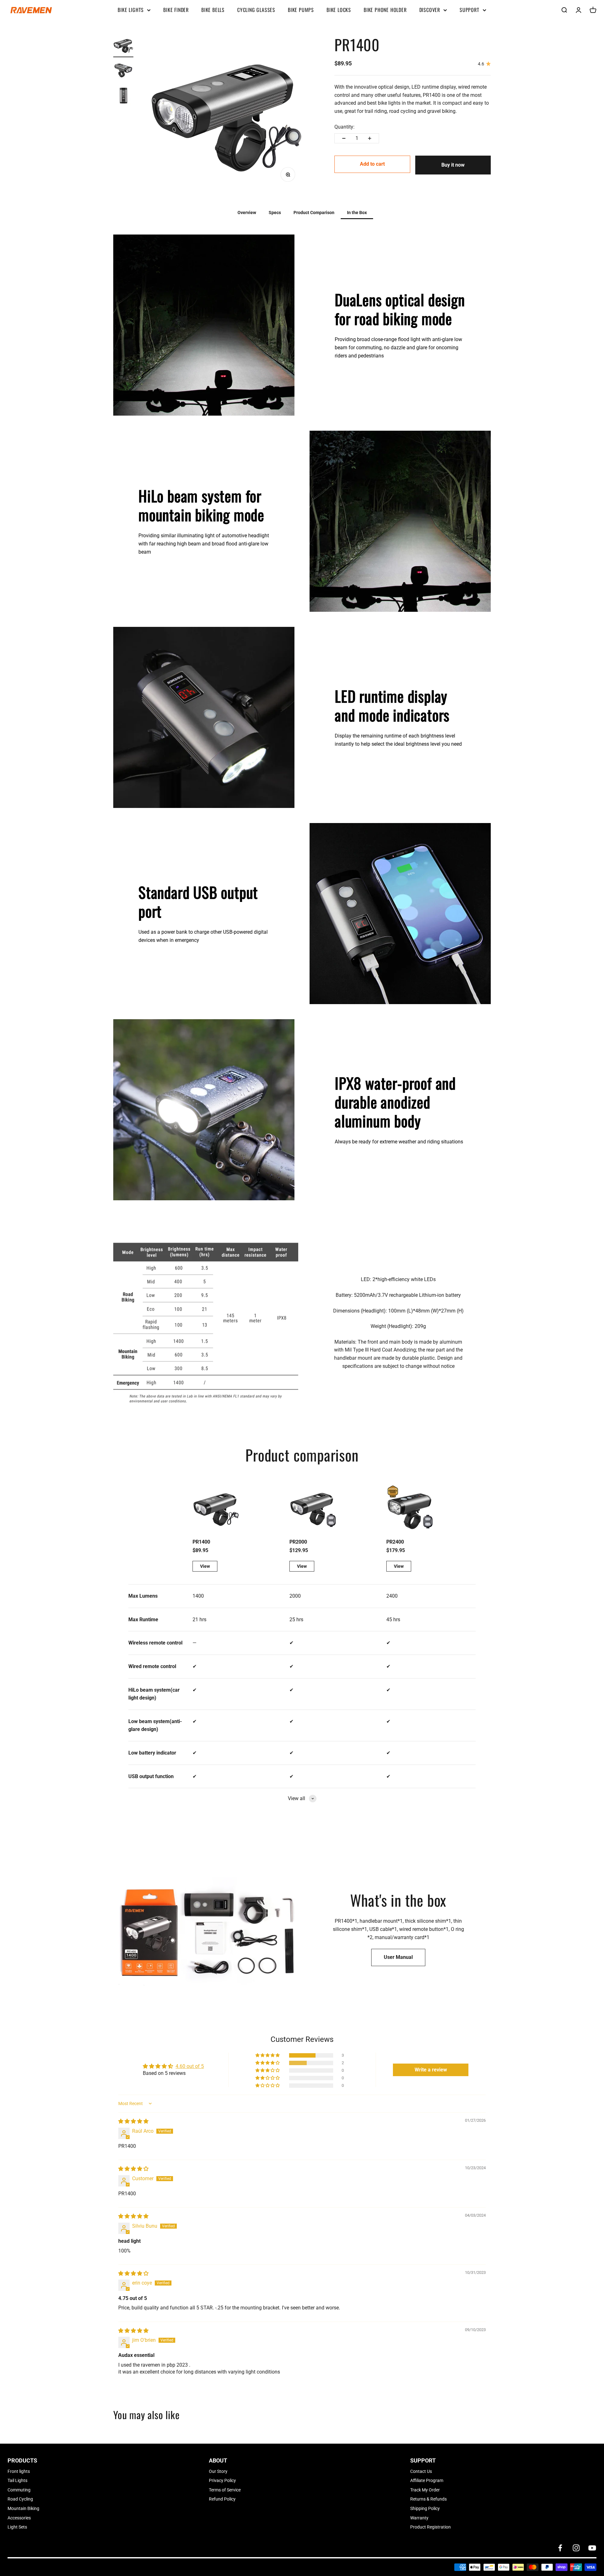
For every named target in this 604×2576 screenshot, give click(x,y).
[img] (133, 2121)
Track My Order (425, 2490)
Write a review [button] (431, 2070)
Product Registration (431, 2527)
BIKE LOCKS (339, 10)
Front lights (19, 2471)
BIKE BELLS (213, 10)
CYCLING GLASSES (256, 10)
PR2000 (298, 1542)
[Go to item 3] (123, 97)
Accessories (19, 2518)
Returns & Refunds (428, 2499)
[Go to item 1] (123, 46)
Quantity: (344, 127)
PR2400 (395, 1542)
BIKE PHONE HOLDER (385, 10)
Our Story (218, 2471)
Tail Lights (17, 2480)
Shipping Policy (425, 2508)
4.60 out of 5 (190, 2066)
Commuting (19, 2490)
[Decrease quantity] (344, 138)
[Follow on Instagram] (576, 2548)
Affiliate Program (427, 2480)
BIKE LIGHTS (131, 10)
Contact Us (421, 2471)
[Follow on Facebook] (560, 2548)
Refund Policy (222, 2499)
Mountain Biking (23, 2508)
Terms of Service (225, 2490)
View (205, 1566)
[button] (268, 2055)
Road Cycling (20, 2499)
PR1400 (201, 1542)
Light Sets (17, 2527)
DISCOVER (430, 10)
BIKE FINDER (176, 10)
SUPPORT (470, 10)
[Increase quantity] (370, 138)
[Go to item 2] (123, 71)
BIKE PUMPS (301, 10)
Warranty (419, 2518)
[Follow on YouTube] (592, 2548)
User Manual (398, 1957)
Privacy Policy (222, 2480)
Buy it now (453, 165)
